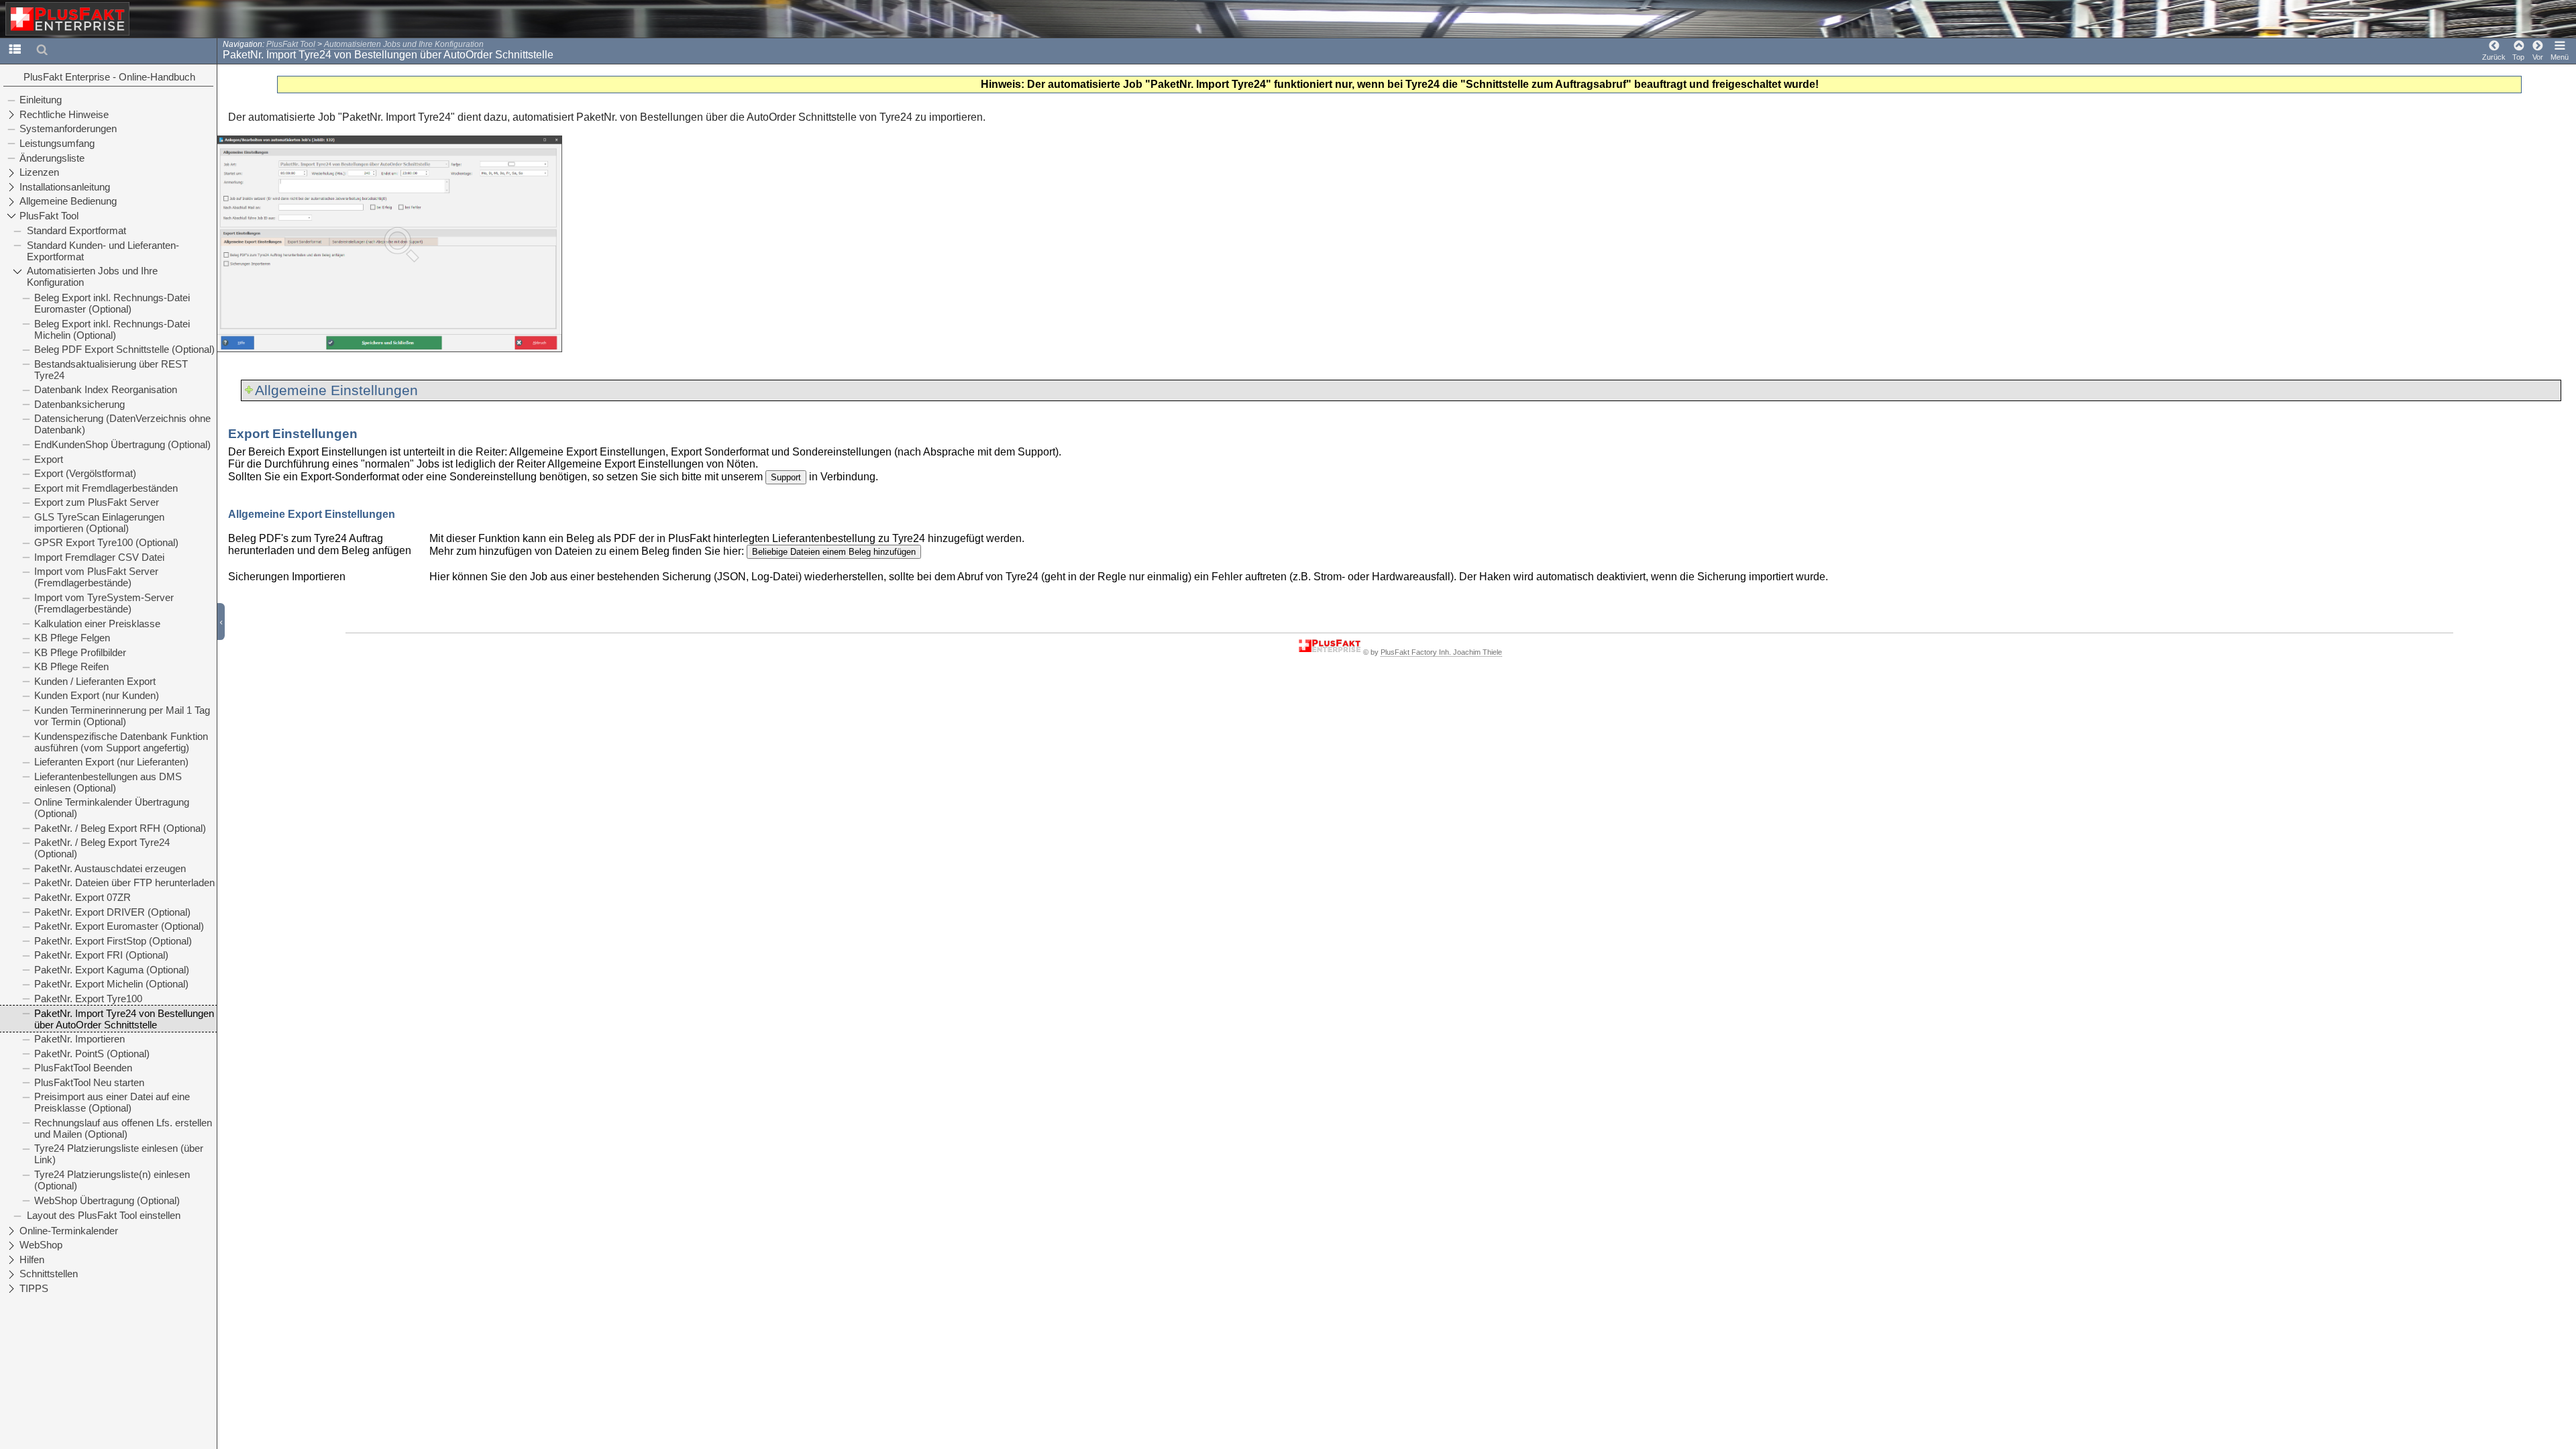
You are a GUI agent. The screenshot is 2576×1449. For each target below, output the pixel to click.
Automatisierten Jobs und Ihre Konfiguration (404, 44)
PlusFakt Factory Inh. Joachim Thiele (1441, 652)
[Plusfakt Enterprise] (68, 19)
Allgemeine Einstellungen (336, 390)
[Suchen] (42, 49)
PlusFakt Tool (291, 44)
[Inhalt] (15, 49)
